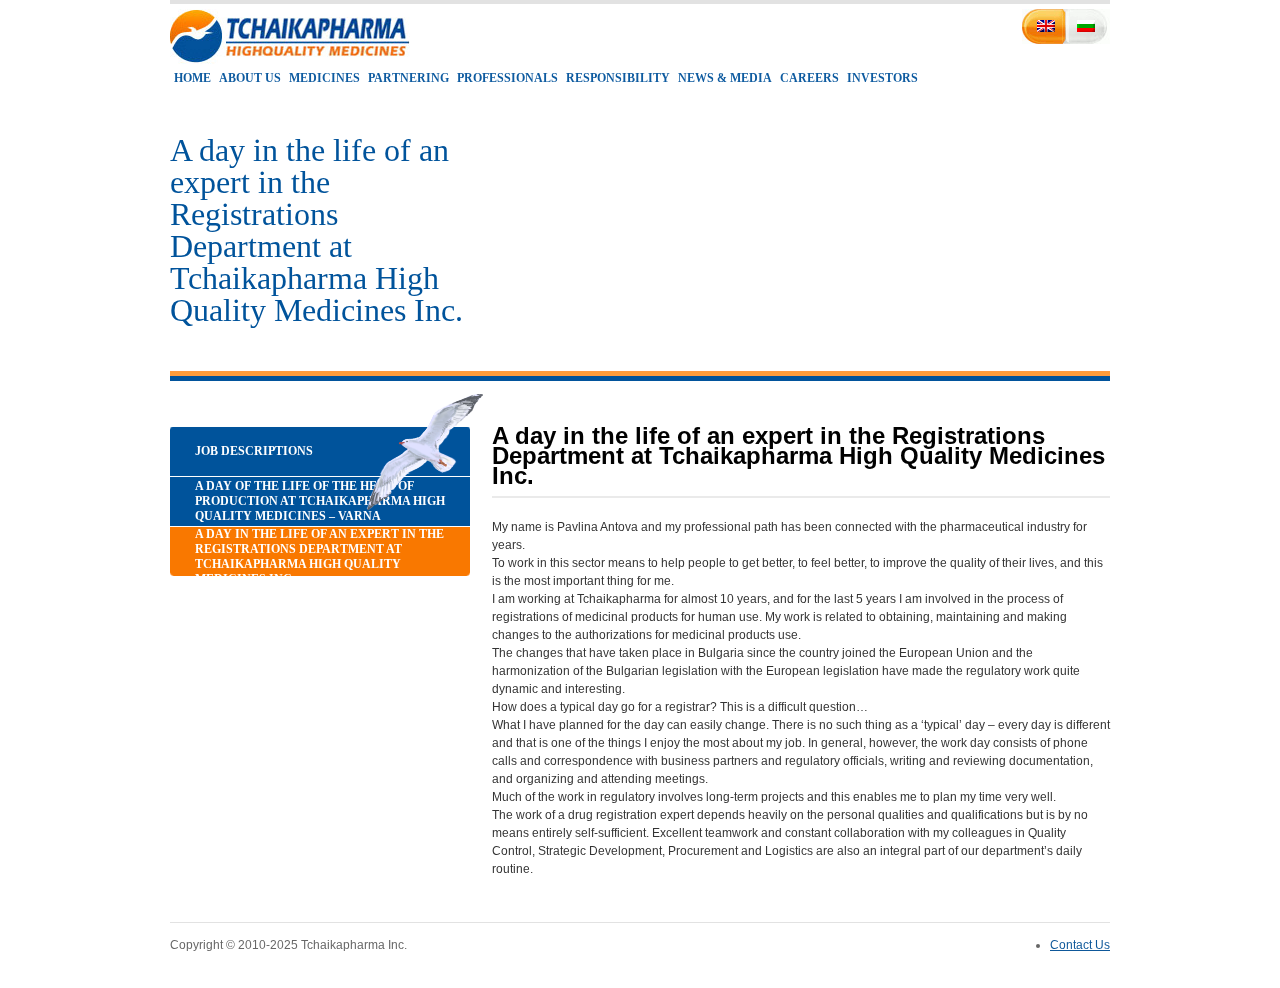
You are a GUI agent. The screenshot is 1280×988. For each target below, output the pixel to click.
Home (192, 78)
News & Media (725, 78)
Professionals (507, 78)
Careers (809, 78)
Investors (882, 78)
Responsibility (618, 78)
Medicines (324, 78)
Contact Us (1080, 945)
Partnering (408, 78)
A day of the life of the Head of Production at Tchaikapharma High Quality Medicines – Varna (320, 501)
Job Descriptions (254, 451)
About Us (250, 78)
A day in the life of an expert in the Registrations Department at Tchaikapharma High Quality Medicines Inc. (319, 556)
